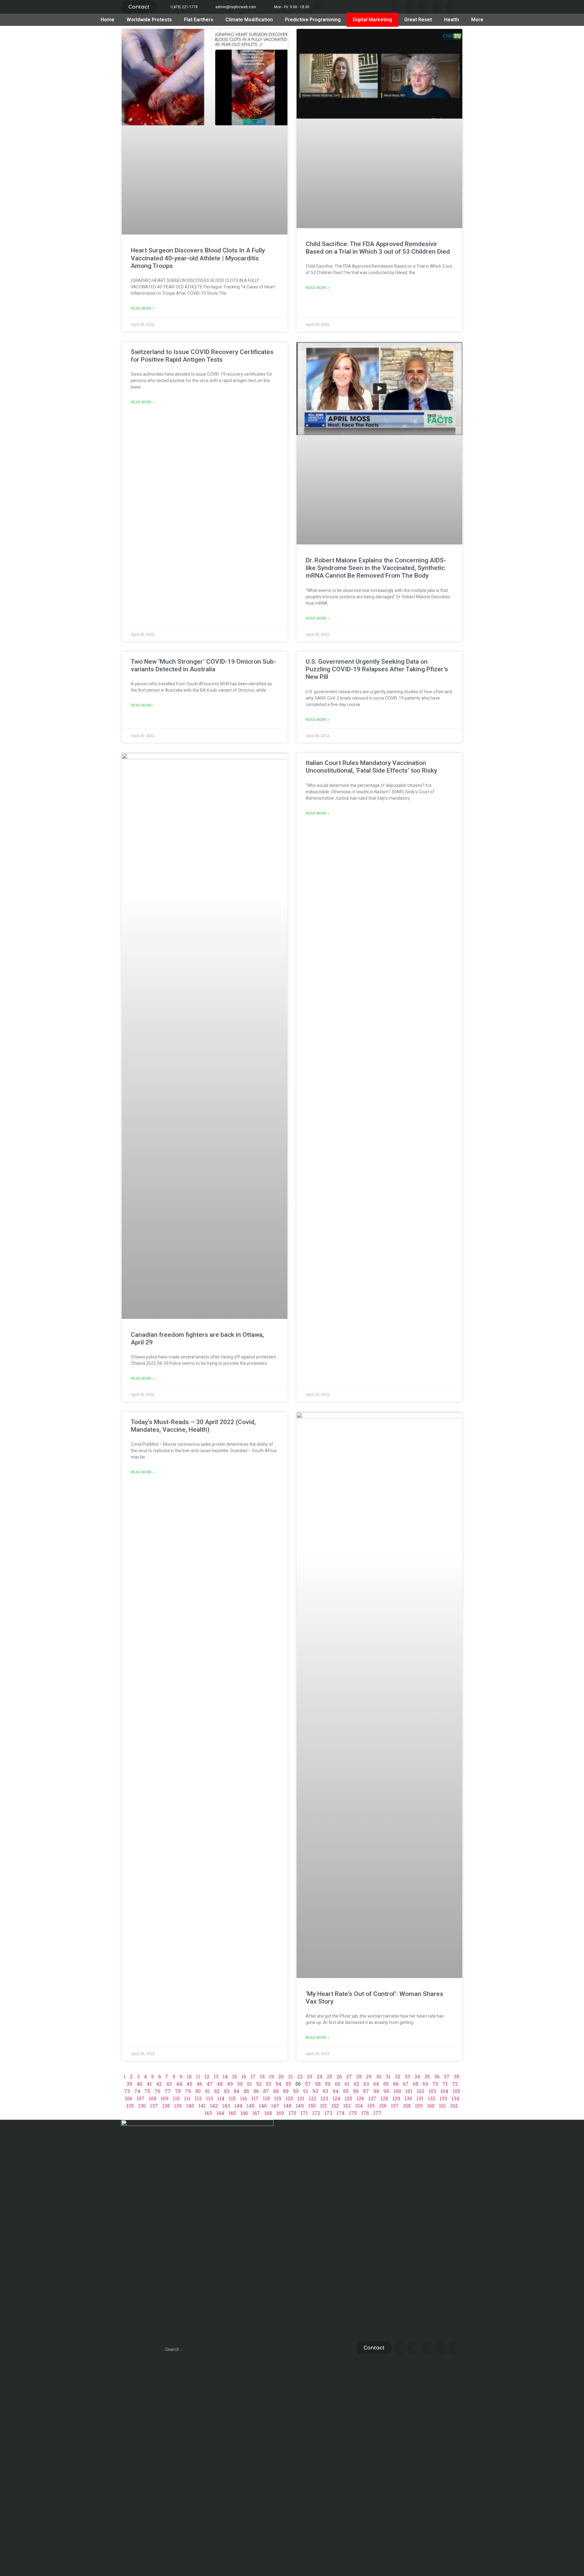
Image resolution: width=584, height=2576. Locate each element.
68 (415, 2084)
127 (372, 2098)
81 (207, 2091)
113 (209, 2098)
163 (208, 2113)
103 (432, 2091)
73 (127, 2091)
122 (313, 2098)
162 (454, 2106)
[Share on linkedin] (425, 7)
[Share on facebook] (398, 7)
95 (346, 2091)
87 (266, 2091)
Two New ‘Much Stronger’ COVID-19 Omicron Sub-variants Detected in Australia (203, 665)
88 (276, 2091)
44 (179, 2084)
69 (425, 2084)
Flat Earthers (199, 20)
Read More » (143, 308)
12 (207, 2076)
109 (165, 2098)
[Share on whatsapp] (453, 7)
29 (369, 2076)
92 (315, 2091)
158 (407, 2106)
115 (232, 2098)
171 (304, 2113)
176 (365, 2113)
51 (249, 2084)
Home (108, 20)
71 (445, 2084)
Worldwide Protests (149, 20)
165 (232, 2113)
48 (220, 2084)
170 (292, 2113)
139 (178, 2106)
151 (323, 2106)
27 (349, 2076)
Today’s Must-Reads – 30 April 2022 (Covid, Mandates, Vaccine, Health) (193, 1426)
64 (376, 2084)
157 (395, 2106)
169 (280, 2113)
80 (198, 2091)
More (477, 20)
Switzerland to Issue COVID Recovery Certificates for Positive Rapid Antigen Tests (202, 356)
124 (336, 2098)
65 (386, 2084)
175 (353, 2113)
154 (359, 2106)
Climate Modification (249, 20)
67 (406, 2084)
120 (289, 2098)
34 (417, 2076)
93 (325, 2091)
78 (178, 2091)
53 (269, 2084)
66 (396, 2084)
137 (154, 2106)
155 (371, 2106)
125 (348, 2098)
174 (341, 2113)
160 (431, 2106)
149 (300, 2106)
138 (166, 2106)
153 (347, 2106)
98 (376, 2091)
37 (447, 2076)
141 (202, 2106)
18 (262, 2076)
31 (388, 2076)
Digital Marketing (372, 20)
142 (214, 2106)
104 (444, 2091)
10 (189, 2076)
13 (216, 2076)
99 (386, 2091)
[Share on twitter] (412, 7)
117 (255, 2098)
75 (147, 2091)
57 (308, 2084)
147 (275, 2106)
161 (442, 2106)
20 (281, 2076)
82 (217, 2091)
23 (310, 2076)
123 (324, 2098)
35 (427, 2076)
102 (421, 2091)
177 (377, 2113)
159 (419, 2106)
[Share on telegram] (439, 7)
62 (356, 2084)
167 (256, 2113)
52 (259, 2084)
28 (359, 2076)
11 (198, 2076)
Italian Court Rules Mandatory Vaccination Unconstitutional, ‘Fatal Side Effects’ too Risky (371, 767)
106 (129, 2098)
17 (253, 2076)
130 (408, 2098)
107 (141, 2098)
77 (168, 2091)
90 (296, 2091)
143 (226, 2106)
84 (236, 2091)
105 (456, 2091)
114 (221, 2098)
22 (300, 2076)
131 (420, 2098)
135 (130, 2106)
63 (366, 2084)
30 (379, 2076)
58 (318, 2084)
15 (235, 2076)
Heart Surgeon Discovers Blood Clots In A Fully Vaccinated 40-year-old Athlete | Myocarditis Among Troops (198, 258)
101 (409, 2091)
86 (256, 2091)
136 (142, 2106)
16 (244, 2076)
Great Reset (418, 20)
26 (339, 2076)
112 (198, 2098)
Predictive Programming (313, 20)
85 (246, 2091)
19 (271, 2076)
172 (316, 2113)
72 (455, 2084)
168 (268, 2113)
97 (366, 2091)
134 (455, 2098)
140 (190, 2106)
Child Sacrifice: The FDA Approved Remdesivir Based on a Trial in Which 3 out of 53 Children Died (378, 248)
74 (137, 2091)
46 (199, 2084)
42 (159, 2084)
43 (169, 2084)
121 (301, 2098)
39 (129, 2084)
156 (383, 2106)
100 (397, 2091)
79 (188, 2091)
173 (328, 2113)
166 (244, 2113)
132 (431, 2098)
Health (452, 20)
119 (278, 2098)
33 (407, 2076)
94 (335, 2091)
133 (443, 2098)
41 (149, 2084)
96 (356, 2091)
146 (263, 2106)
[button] (139, 7)
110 (176, 2098)
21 (290, 2076)
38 (457, 2076)
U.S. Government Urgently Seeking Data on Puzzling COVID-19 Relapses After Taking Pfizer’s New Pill (377, 669)
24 (320, 2076)
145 (251, 2106)
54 (278, 2084)
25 (329, 2076)
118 (266, 2098)
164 (220, 2113)
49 (230, 2084)
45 (189, 2084)
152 (335, 2106)
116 (243, 2098)
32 (398, 2076)
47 (210, 2084)
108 (153, 2098)
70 (435, 2084)
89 (286, 2091)
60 (338, 2084)
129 (396, 2098)
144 (238, 2106)
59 (328, 2084)
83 (227, 2091)
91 (306, 2091)
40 (139, 2084)
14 (225, 2076)
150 (312, 2106)
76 (157, 2091)
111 (187, 2098)
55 (288, 2084)
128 (384, 2098)
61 (347, 2084)
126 (360, 2098)
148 (287, 2106)
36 (437, 2076)
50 (240, 2084)
